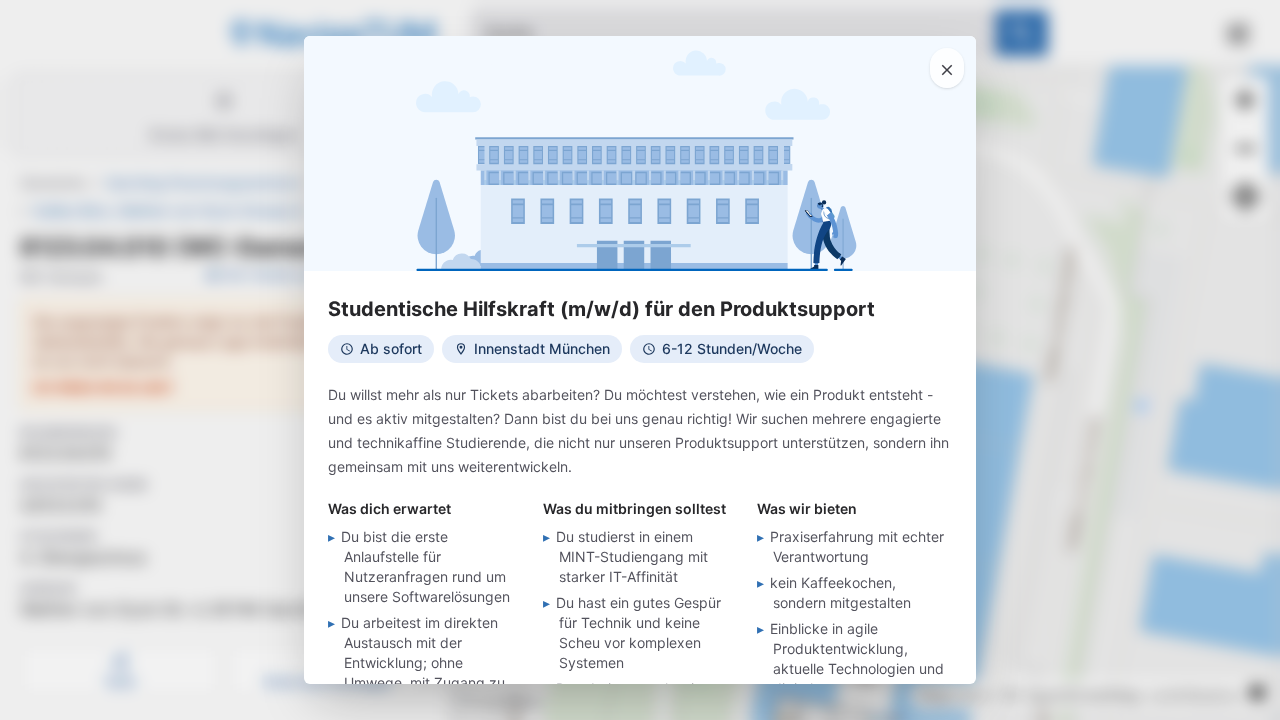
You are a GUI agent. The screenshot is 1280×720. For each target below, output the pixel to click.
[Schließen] (947, 68)
